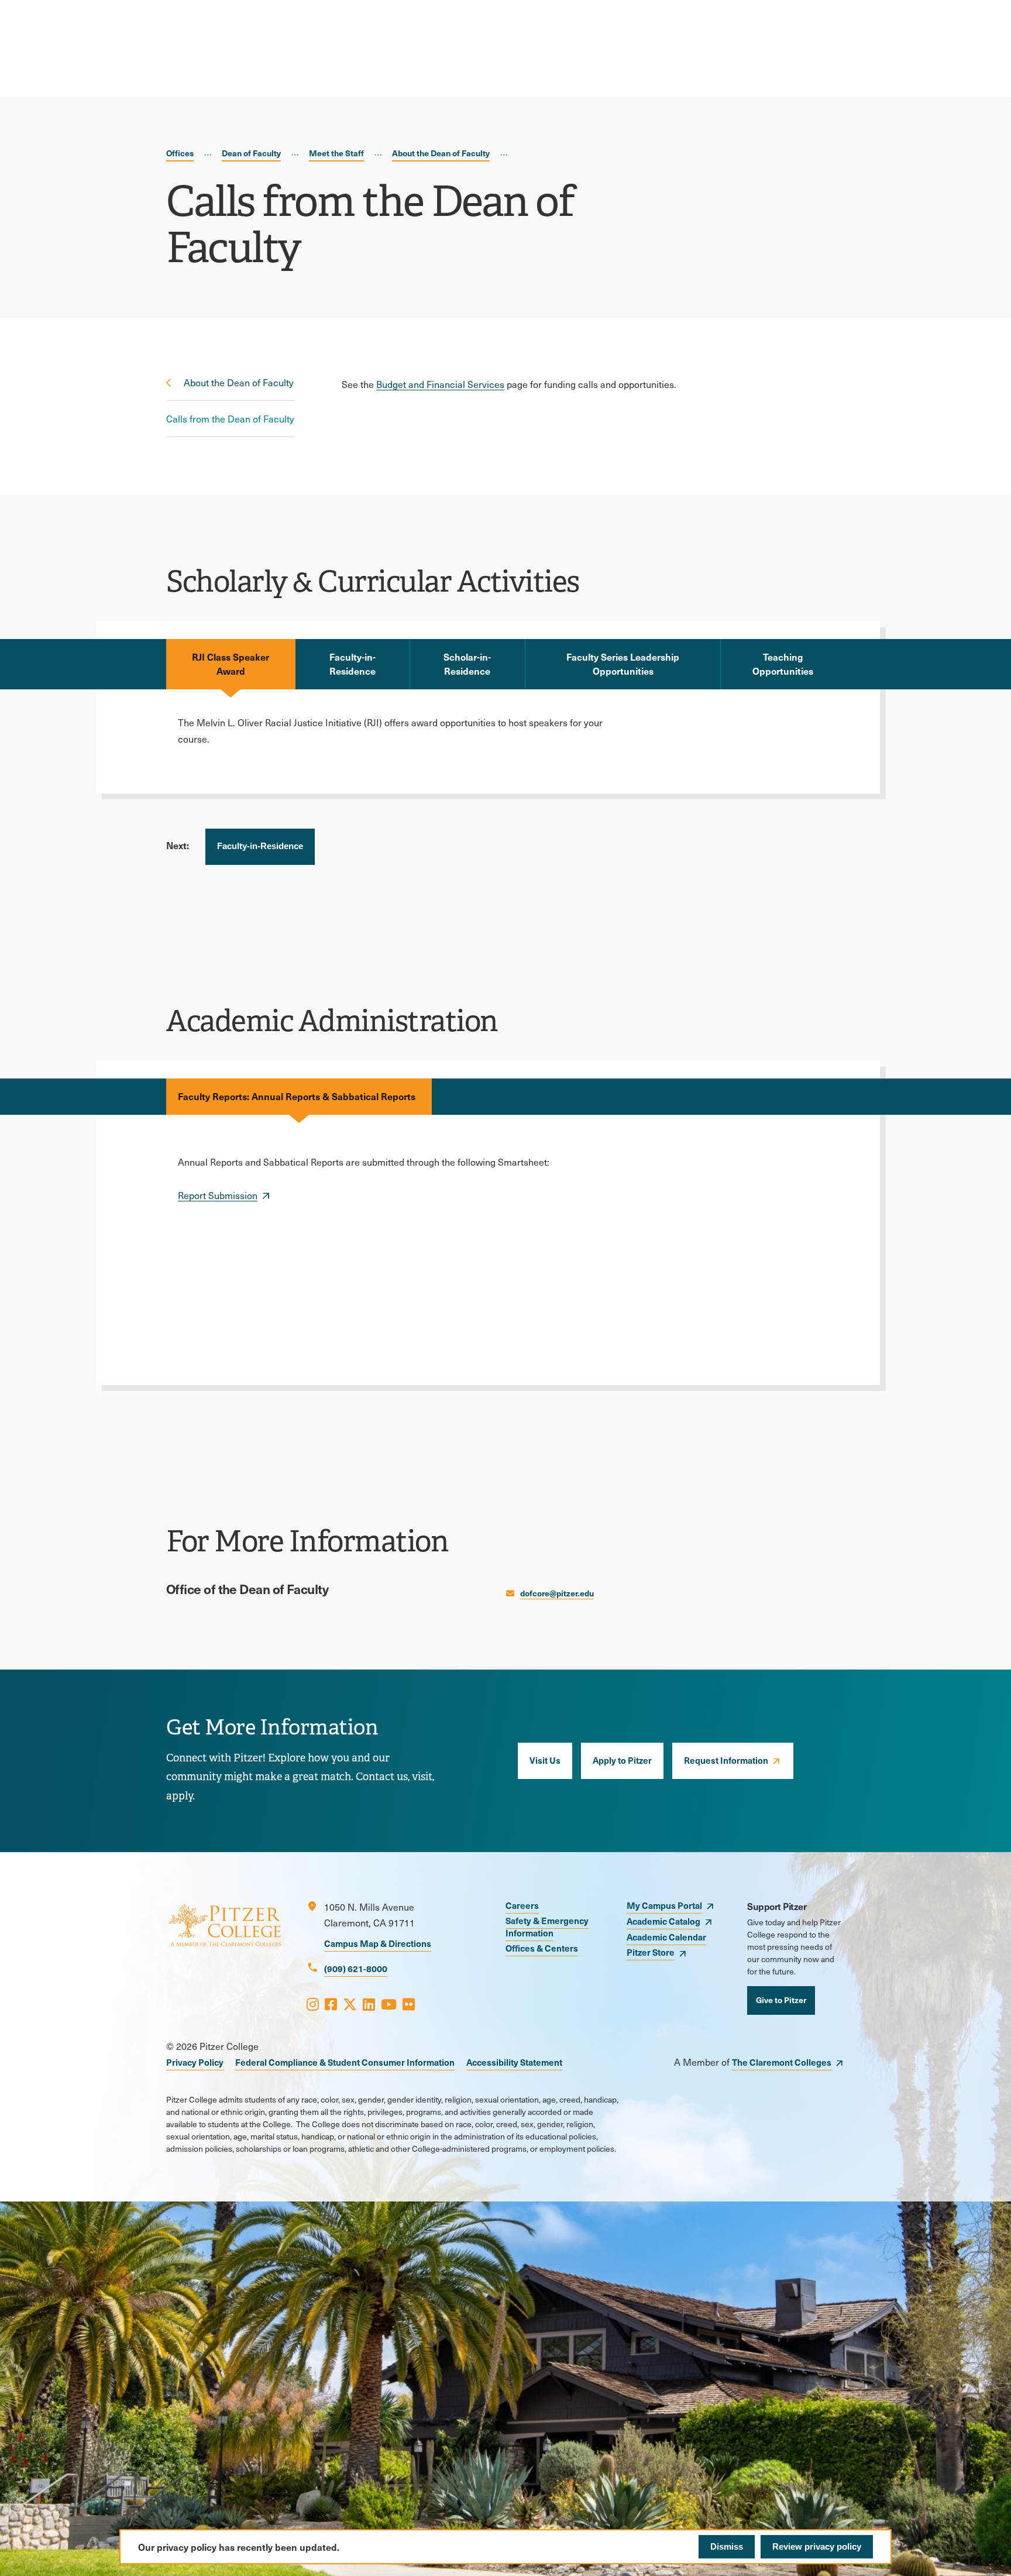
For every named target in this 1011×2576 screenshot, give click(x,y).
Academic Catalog (663, 1921)
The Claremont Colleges (782, 2062)
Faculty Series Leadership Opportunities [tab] (623, 664)
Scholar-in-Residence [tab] (467, 664)
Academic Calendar (666, 1937)
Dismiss (727, 2546)
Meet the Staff (336, 153)
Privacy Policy (195, 2062)
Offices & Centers (542, 1948)
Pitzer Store (651, 1952)
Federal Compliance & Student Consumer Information (345, 2062)
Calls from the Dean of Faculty (230, 419)
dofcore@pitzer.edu (557, 1593)
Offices (180, 153)
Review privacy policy (817, 2546)
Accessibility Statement (514, 2062)
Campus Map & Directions (378, 1943)
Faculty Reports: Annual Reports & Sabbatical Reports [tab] (299, 1096)
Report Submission (218, 1195)
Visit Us (545, 1760)
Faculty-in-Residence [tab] (353, 664)
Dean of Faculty (251, 153)
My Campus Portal (664, 1905)
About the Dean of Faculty (441, 153)
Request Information (726, 1760)
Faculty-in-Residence (260, 846)
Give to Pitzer (781, 2000)
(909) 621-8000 (356, 1968)
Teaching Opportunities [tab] (783, 664)
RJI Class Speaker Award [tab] (231, 664)
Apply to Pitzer (622, 1760)
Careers (522, 1905)
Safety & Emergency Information (547, 1926)
